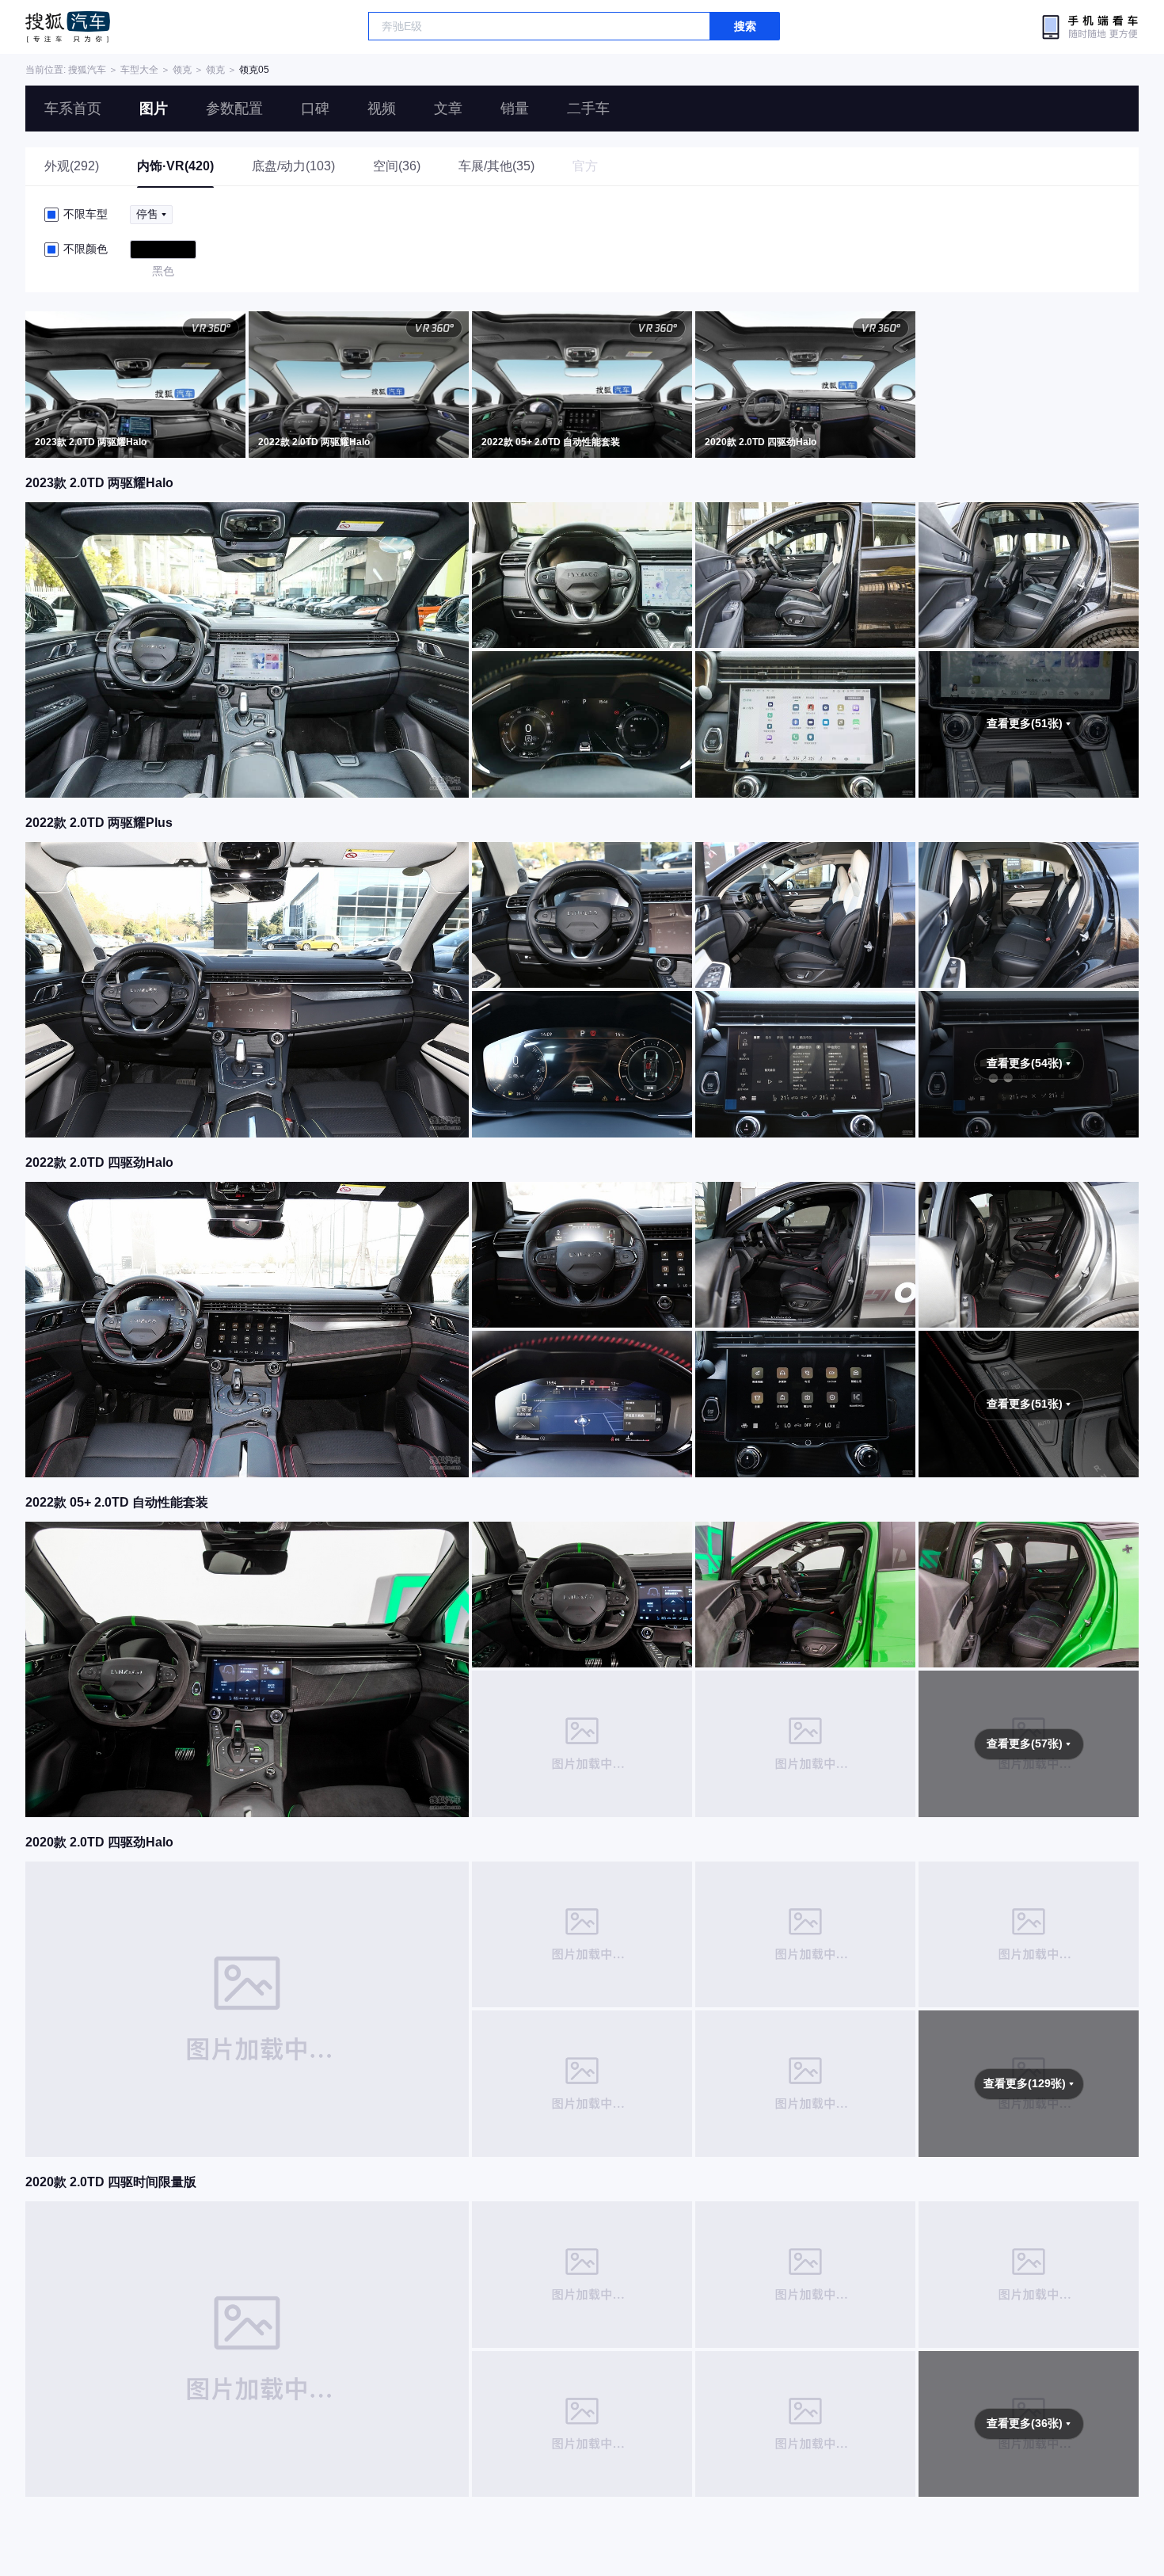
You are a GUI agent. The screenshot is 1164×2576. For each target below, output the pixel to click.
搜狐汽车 (68, 27)
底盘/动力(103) (293, 166)
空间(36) (397, 166)
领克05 (254, 70)
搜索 (745, 26)
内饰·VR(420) (175, 166)
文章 (448, 109)
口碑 (315, 109)
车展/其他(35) (496, 166)
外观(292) (72, 166)
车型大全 (139, 70)
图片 (154, 109)
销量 (515, 109)
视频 (382, 109)
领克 (182, 70)
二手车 (588, 109)
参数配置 (234, 109)
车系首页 (73, 109)
